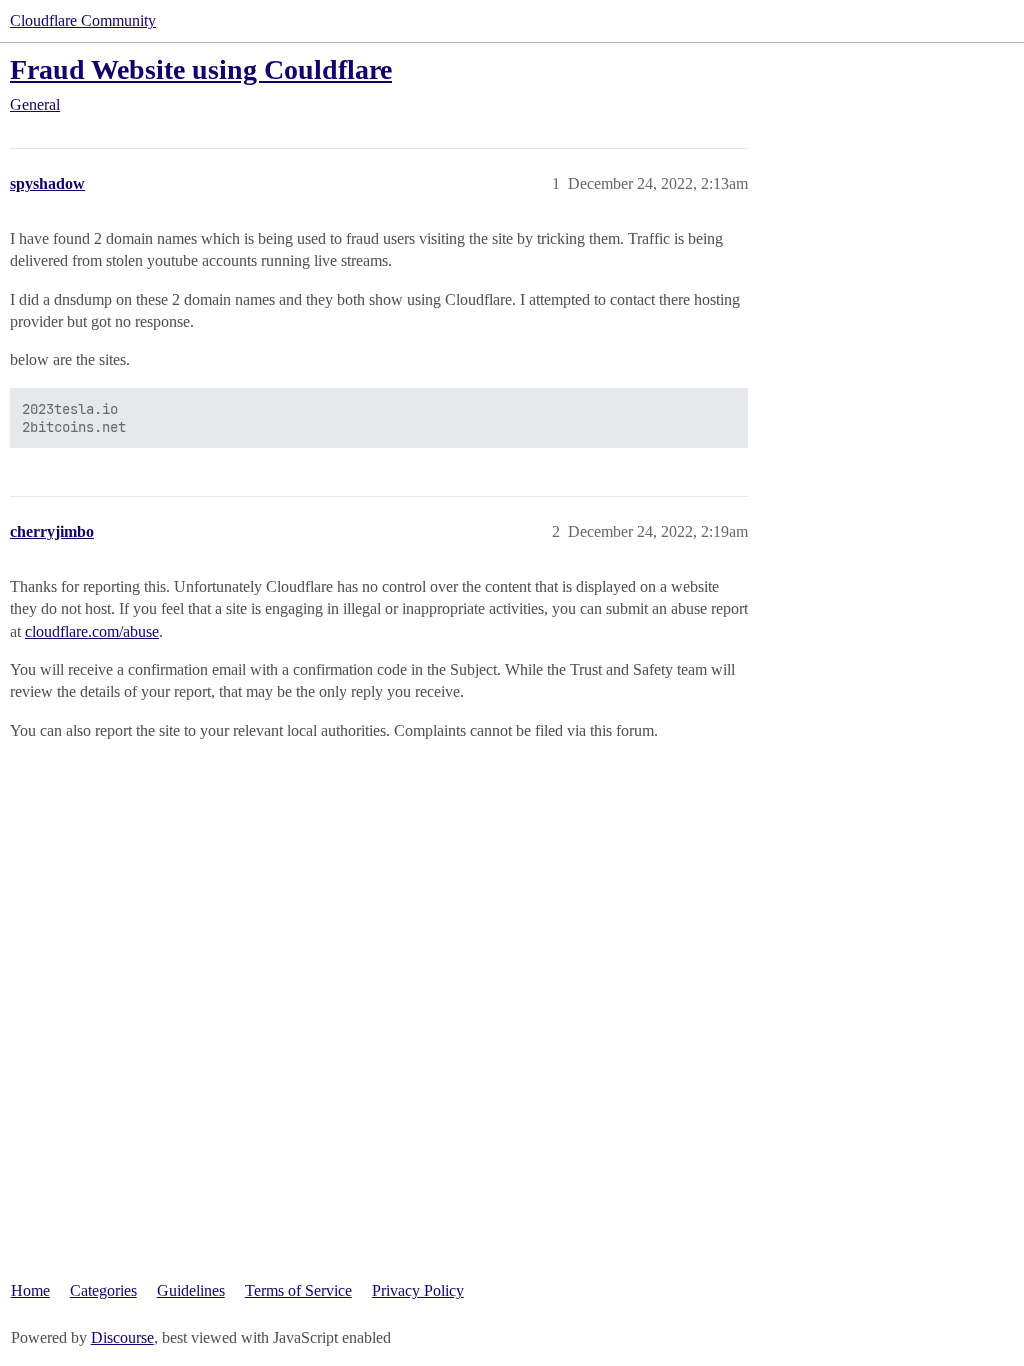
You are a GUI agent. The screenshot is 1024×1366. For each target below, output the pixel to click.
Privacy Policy (418, 1290)
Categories (103, 1290)
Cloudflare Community (83, 20)
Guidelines (191, 1290)
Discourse (122, 1337)
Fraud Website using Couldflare (201, 69)
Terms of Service (298, 1290)
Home (30, 1290)
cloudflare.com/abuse (92, 631)
